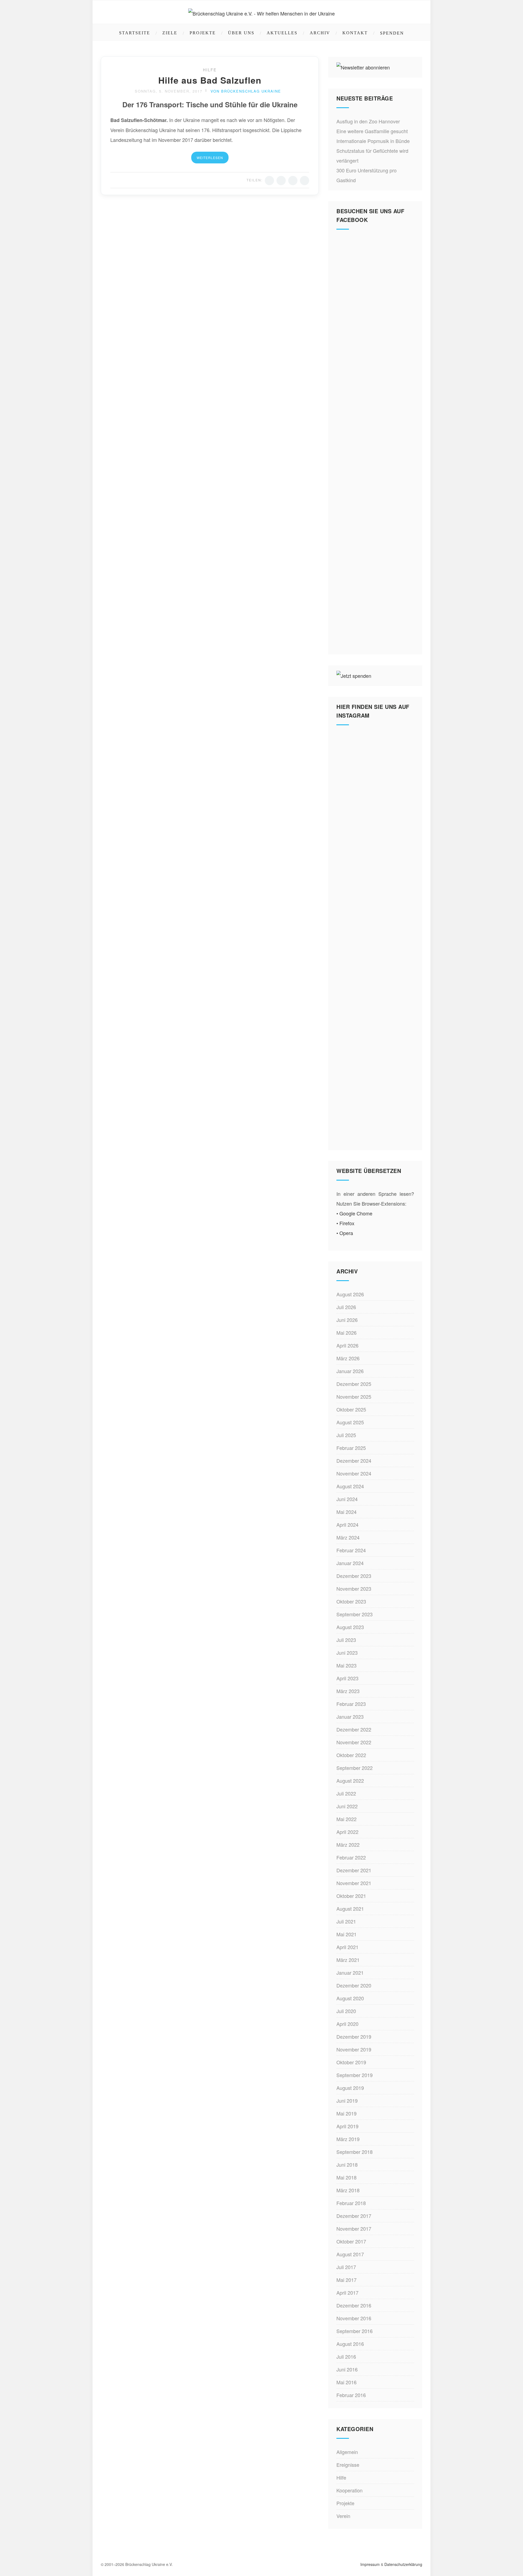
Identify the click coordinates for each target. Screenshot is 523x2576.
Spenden (392, 33)
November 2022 (354, 1742)
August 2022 (350, 1781)
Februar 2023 (351, 1704)
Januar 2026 (350, 1371)
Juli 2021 (346, 1921)
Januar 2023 (350, 1717)
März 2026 (348, 1358)
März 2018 (348, 2190)
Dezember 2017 (354, 2216)
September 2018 (355, 2152)
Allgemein (347, 2452)
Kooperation (349, 2490)
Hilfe (210, 70)
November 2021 (354, 1883)
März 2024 (348, 1537)
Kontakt (355, 33)
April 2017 (347, 2293)
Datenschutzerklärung (403, 2564)
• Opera (345, 1233)
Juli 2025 (346, 1435)
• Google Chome (354, 1213)
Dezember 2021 (354, 1870)
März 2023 (348, 1691)
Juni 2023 (347, 1653)
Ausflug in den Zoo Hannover (368, 121)
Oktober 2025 (351, 1409)
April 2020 (347, 2024)
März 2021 (348, 1960)
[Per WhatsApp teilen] (293, 181)
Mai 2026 (346, 1333)
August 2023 (350, 1627)
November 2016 (354, 2318)
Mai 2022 (346, 1819)
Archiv (320, 33)
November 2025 (354, 1397)
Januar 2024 (350, 1563)
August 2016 (350, 2344)
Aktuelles (282, 33)
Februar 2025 (351, 1448)
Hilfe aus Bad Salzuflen (210, 80)
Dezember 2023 (354, 1576)
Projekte (203, 33)
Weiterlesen (210, 158)
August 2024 (350, 1486)
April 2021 (347, 1947)
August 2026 (350, 1294)
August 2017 (350, 2254)
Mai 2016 (346, 2382)
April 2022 (347, 1832)
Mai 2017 (346, 2280)
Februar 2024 (351, 1550)
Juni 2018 (347, 2165)
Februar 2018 (351, 2203)
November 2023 (354, 1589)
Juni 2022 (347, 1806)
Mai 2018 (346, 2177)
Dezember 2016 (354, 2305)
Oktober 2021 (351, 1896)
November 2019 (354, 2049)
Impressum (370, 2564)
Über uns (241, 33)
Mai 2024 (346, 1512)
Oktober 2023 (351, 1601)
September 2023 (355, 1614)
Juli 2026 (346, 1307)
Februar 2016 (351, 2395)
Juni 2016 (347, 2369)
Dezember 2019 (354, 2037)
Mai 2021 (346, 1934)
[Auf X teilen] (281, 181)
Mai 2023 (346, 1665)
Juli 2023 (346, 1640)
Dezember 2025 (354, 1384)
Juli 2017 (346, 2267)
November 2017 (354, 2229)
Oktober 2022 (351, 1755)
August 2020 (350, 1998)
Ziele (170, 33)
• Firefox (345, 1223)
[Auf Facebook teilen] (269, 181)
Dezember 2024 (354, 1461)
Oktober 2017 (351, 2241)
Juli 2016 (346, 2356)
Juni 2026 (347, 1320)
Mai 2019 (346, 2113)
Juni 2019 (347, 2101)
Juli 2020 (346, 2011)
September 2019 (355, 2075)
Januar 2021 (350, 1973)
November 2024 (354, 1473)
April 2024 (347, 1525)
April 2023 (347, 1678)
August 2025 (350, 1422)
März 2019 (348, 2139)
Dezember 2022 (354, 1729)
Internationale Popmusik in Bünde (373, 141)
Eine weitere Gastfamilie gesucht (372, 131)
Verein (343, 2516)
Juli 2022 (346, 1793)
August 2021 (350, 1909)
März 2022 (348, 1845)
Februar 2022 (351, 1857)
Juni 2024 (347, 1499)
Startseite (135, 33)
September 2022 (355, 1768)
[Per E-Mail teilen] (305, 181)
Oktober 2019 (351, 2062)
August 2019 (350, 2088)
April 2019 (347, 2126)
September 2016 (355, 2331)
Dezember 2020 (354, 1985)
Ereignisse (348, 2465)
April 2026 (347, 1345)
